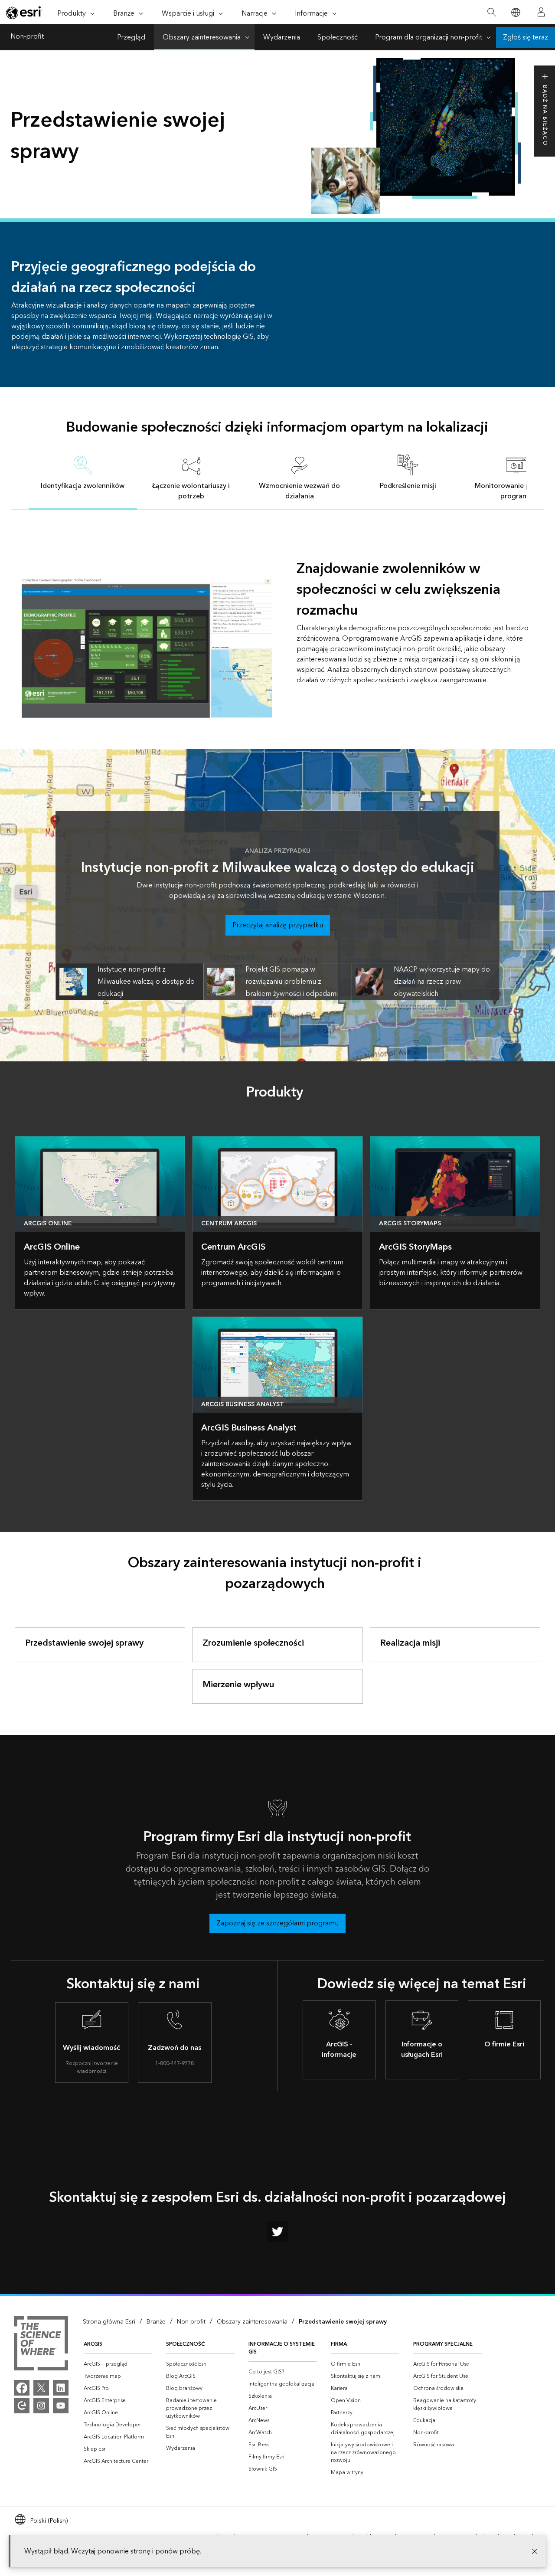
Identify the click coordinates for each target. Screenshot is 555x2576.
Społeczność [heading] (185, 2344)
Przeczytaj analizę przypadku (278, 925)
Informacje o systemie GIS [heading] (282, 2348)
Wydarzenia (282, 37)
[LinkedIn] (61, 2388)
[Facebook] (22, 2388)
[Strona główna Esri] (24, 13)
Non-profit (27, 37)
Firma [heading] (339, 2344)
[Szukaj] (491, 12)
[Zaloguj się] (541, 12)
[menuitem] (118, 2364)
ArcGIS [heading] (93, 2344)
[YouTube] (61, 2406)
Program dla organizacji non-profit (429, 37)
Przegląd (131, 37)
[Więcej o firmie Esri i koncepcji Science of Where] (41, 2345)
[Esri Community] (22, 2406)
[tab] (83, 477)
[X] (41, 2388)
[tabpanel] (278, 614)
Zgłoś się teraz (526, 37)
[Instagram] (41, 2406)
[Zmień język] (515, 12)
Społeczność (338, 37)
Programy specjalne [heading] (443, 2344)
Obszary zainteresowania (202, 37)
